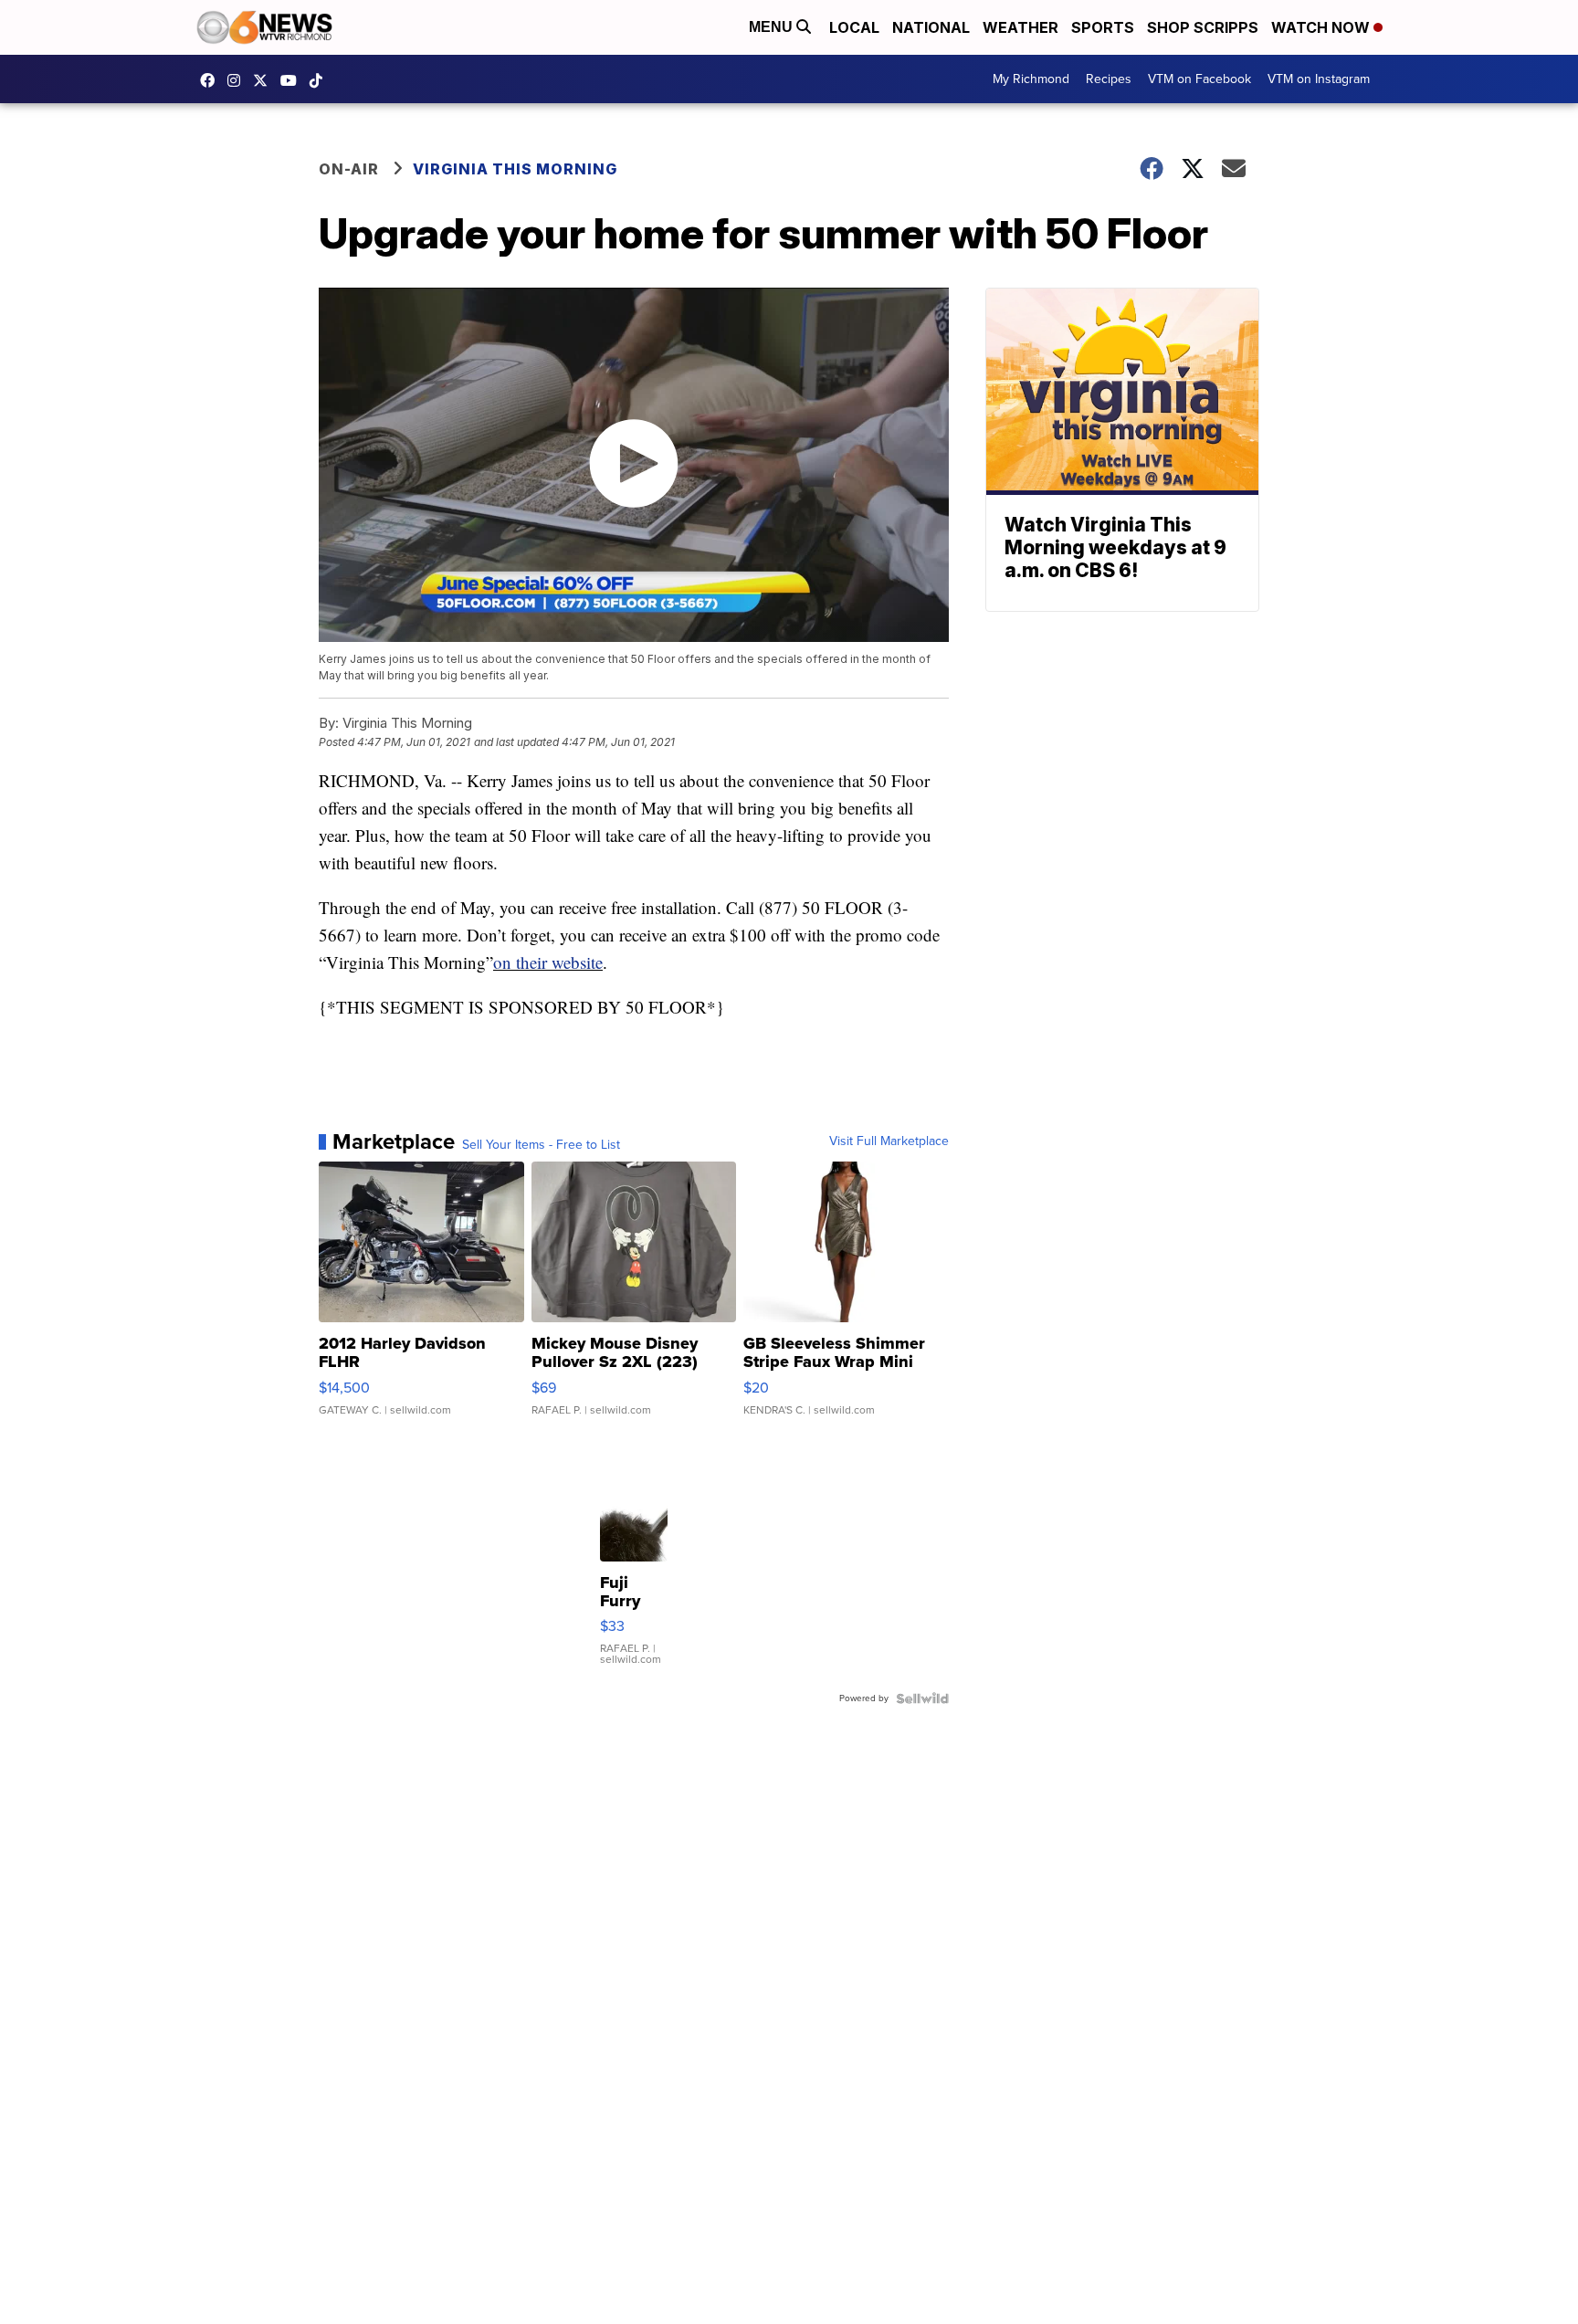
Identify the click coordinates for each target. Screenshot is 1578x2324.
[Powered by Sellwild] (922, 1698)
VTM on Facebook (1199, 79)
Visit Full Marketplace (889, 1141)
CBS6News (212, 80)
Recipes (1109, 79)
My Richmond (1031, 79)
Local (854, 27)
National (931, 27)
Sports (1103, 27)
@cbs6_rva (321, 80)
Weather (1020, 27)
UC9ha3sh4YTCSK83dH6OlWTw (293, 80)
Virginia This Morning (515, 169)
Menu (773, 27)
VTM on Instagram (1319, 79)
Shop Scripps (1203, 27)
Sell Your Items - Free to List (541, 1145)
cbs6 (238, 80)
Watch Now (1322, 27)
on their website (548, 962)
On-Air (349, 169)
